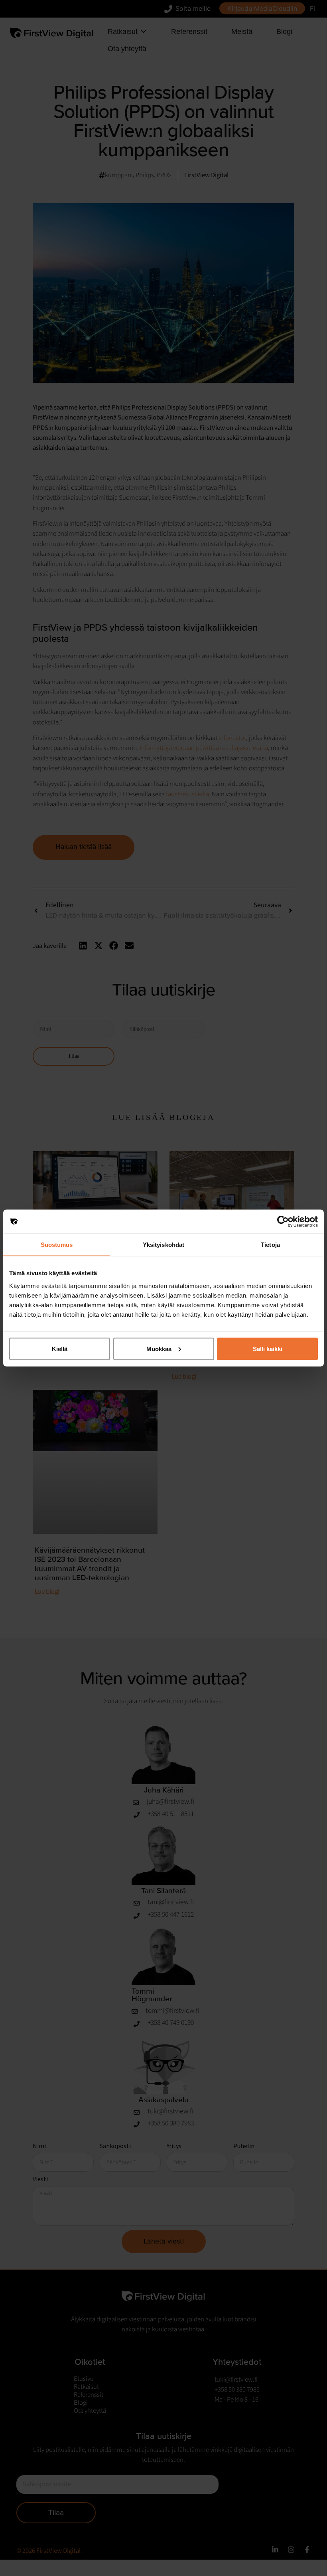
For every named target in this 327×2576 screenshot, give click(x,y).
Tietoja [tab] (270, 1245)
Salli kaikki (268, 1348)
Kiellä (60, 1348)
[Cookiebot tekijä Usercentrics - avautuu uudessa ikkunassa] (283, 1222)
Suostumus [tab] (57, 1245)
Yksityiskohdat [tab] (163, 1245)
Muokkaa (159, 1348)
